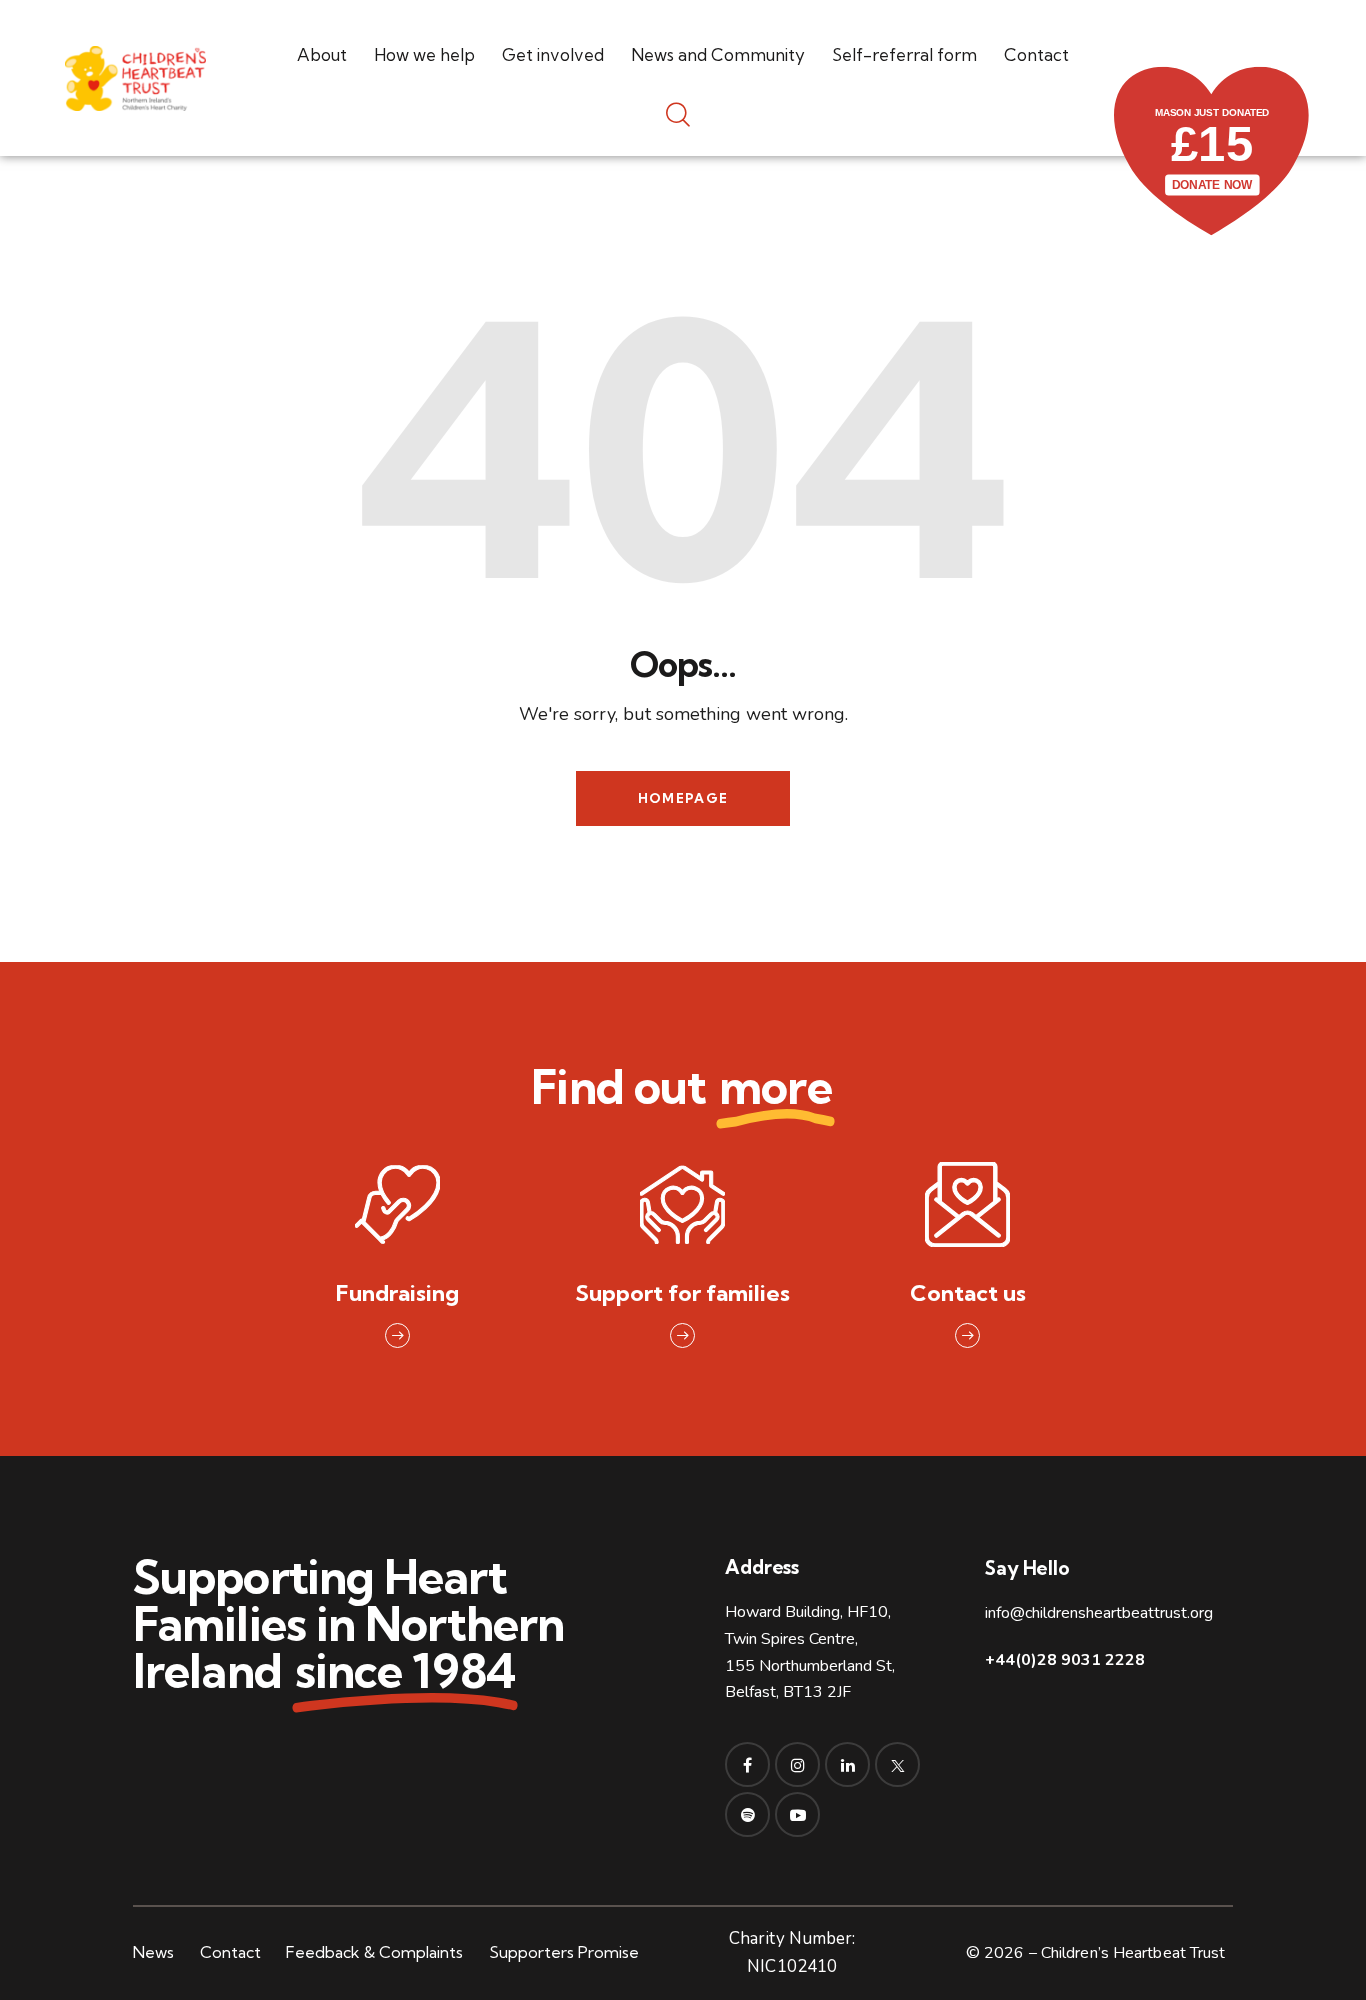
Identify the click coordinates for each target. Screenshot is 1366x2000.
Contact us (968, 1293)
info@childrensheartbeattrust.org (1099, 1613)
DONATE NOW (1212, 184)
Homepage (683, 798)
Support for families (682, 1293)
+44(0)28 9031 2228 (1065, 1660)
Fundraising (397, 1293)
